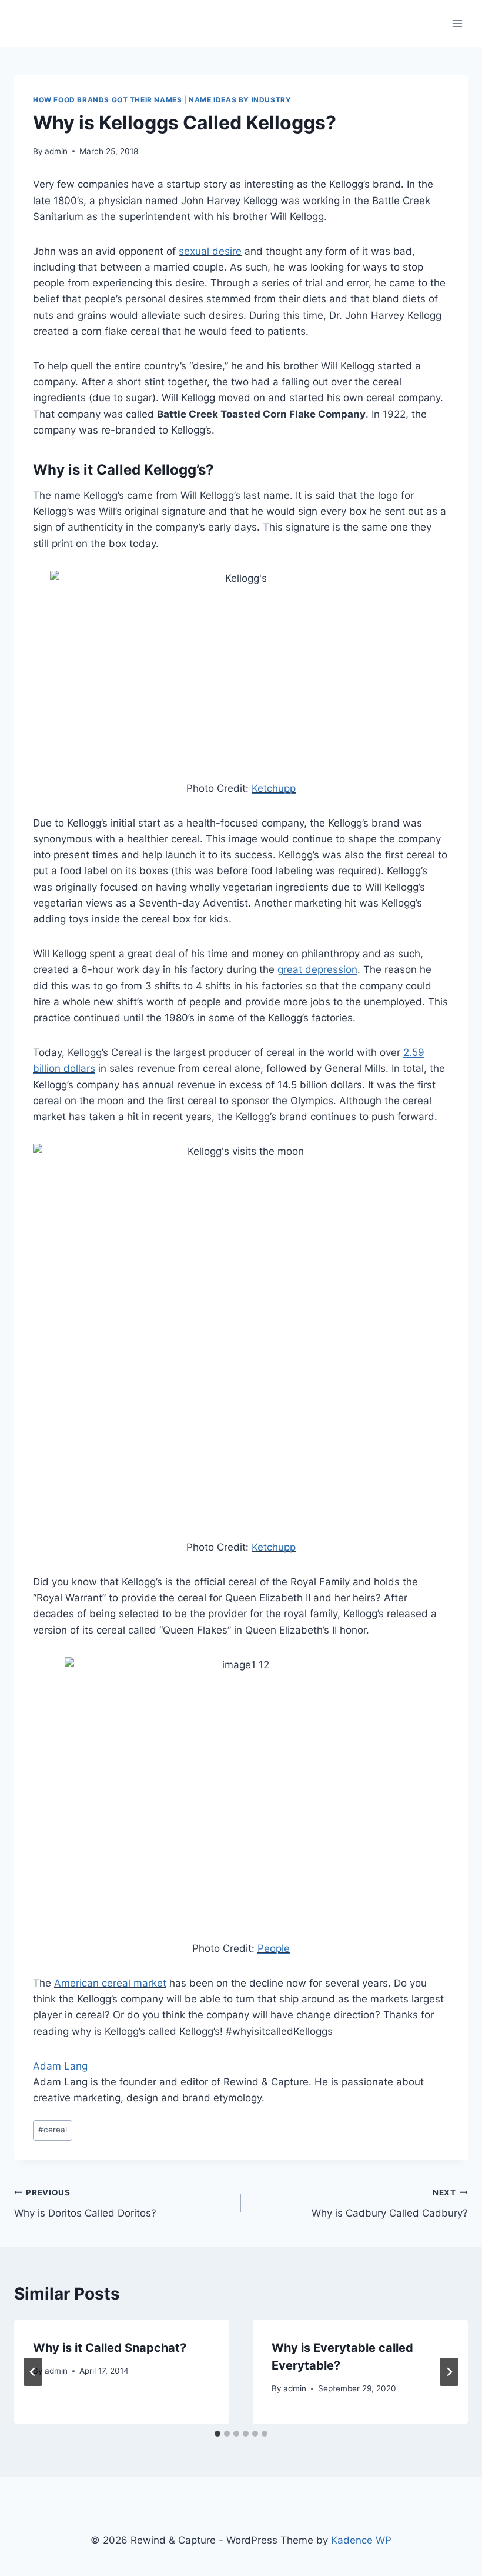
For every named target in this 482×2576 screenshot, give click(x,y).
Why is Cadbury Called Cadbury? (390, 2203)
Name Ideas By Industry (240, 100)
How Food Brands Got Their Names (107, 100)
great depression (317, 969)
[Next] (449, 2372)
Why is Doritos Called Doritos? (85, 2203)
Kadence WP (361, 2540)
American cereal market (110, 1983)
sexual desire (210, 251)
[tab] (217, 2434)
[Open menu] (457, 23)
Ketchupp (274, 788)
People (274, 1948)
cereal (53, 2130)
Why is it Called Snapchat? (110, 2348)
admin (56, 151)
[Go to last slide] (33, 2372)
